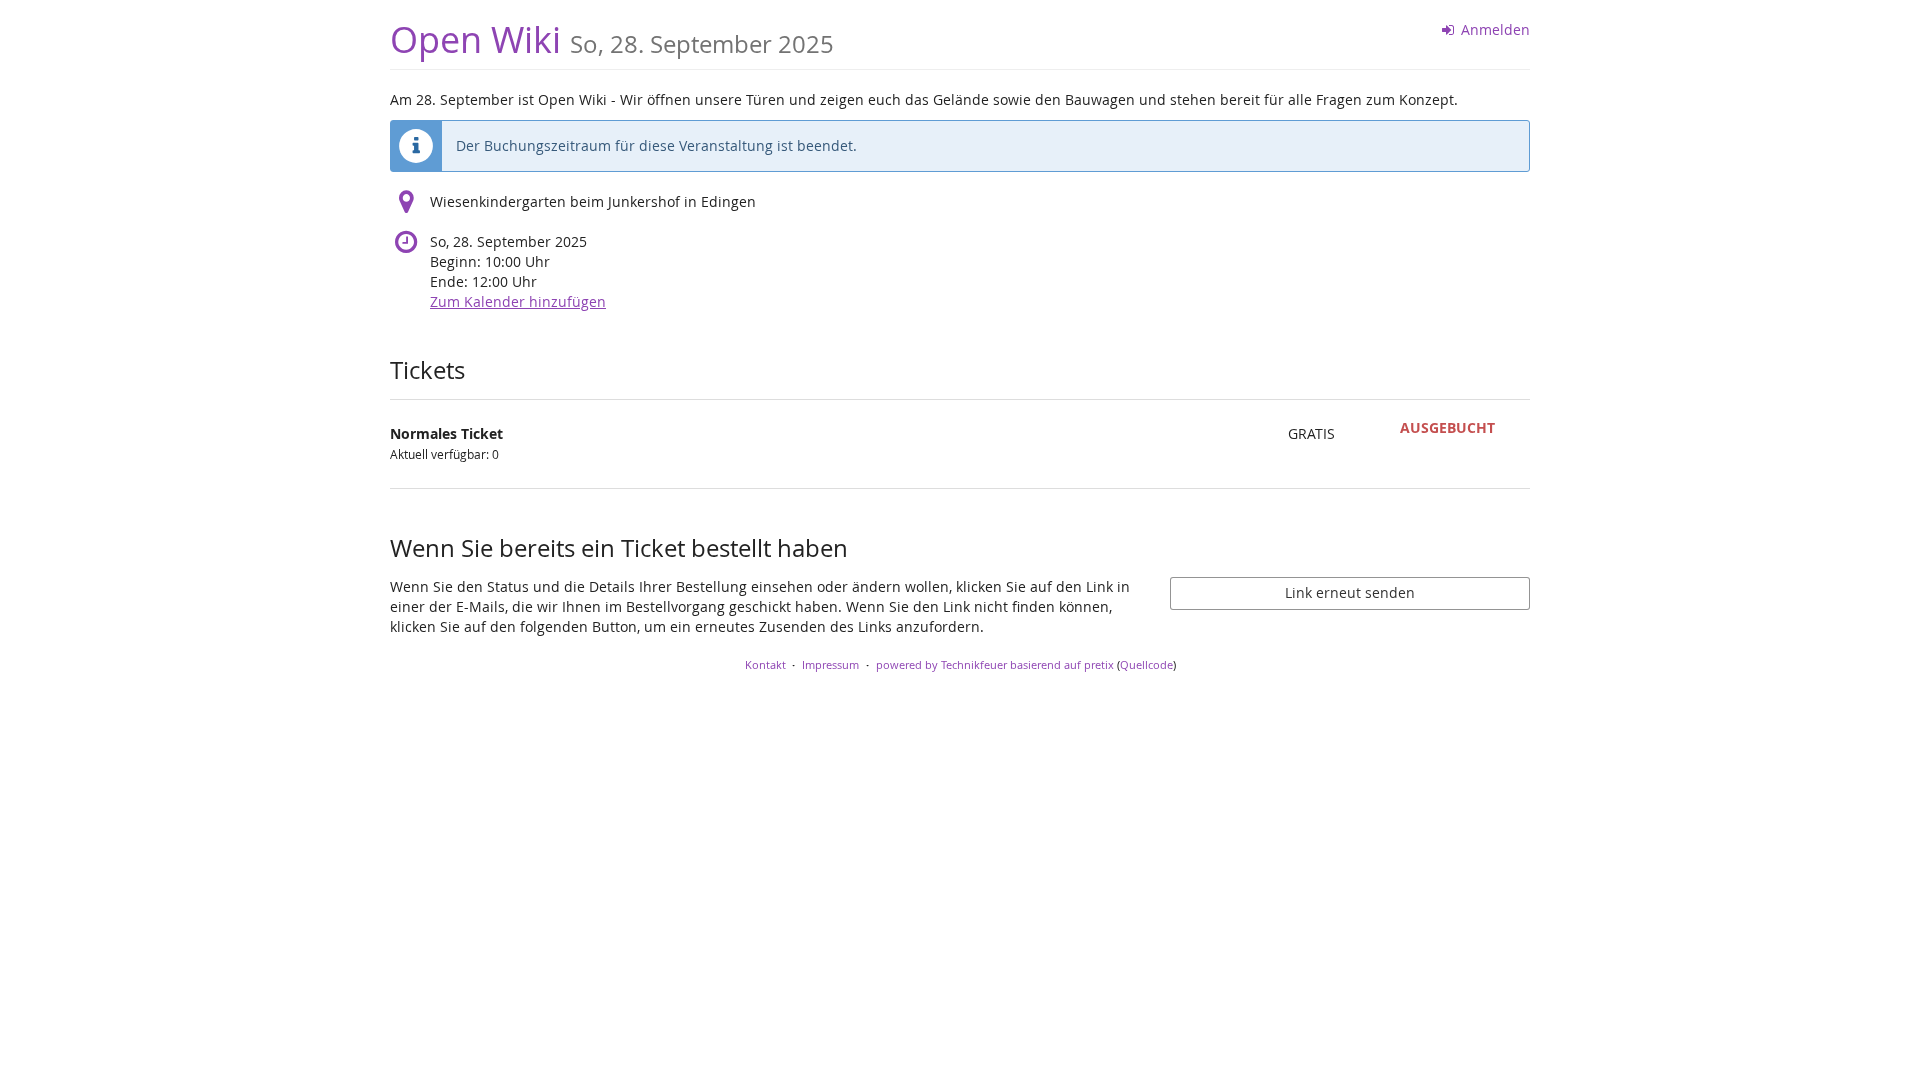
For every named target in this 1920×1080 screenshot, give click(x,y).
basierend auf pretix (1062, 664)
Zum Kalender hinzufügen (518, 301)
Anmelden (1493, 29)
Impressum (830, 664)
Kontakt (765, 664)
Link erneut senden (1350, 592)
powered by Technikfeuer (941, 664)
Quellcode (1146, 664)
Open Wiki (612, 39)
